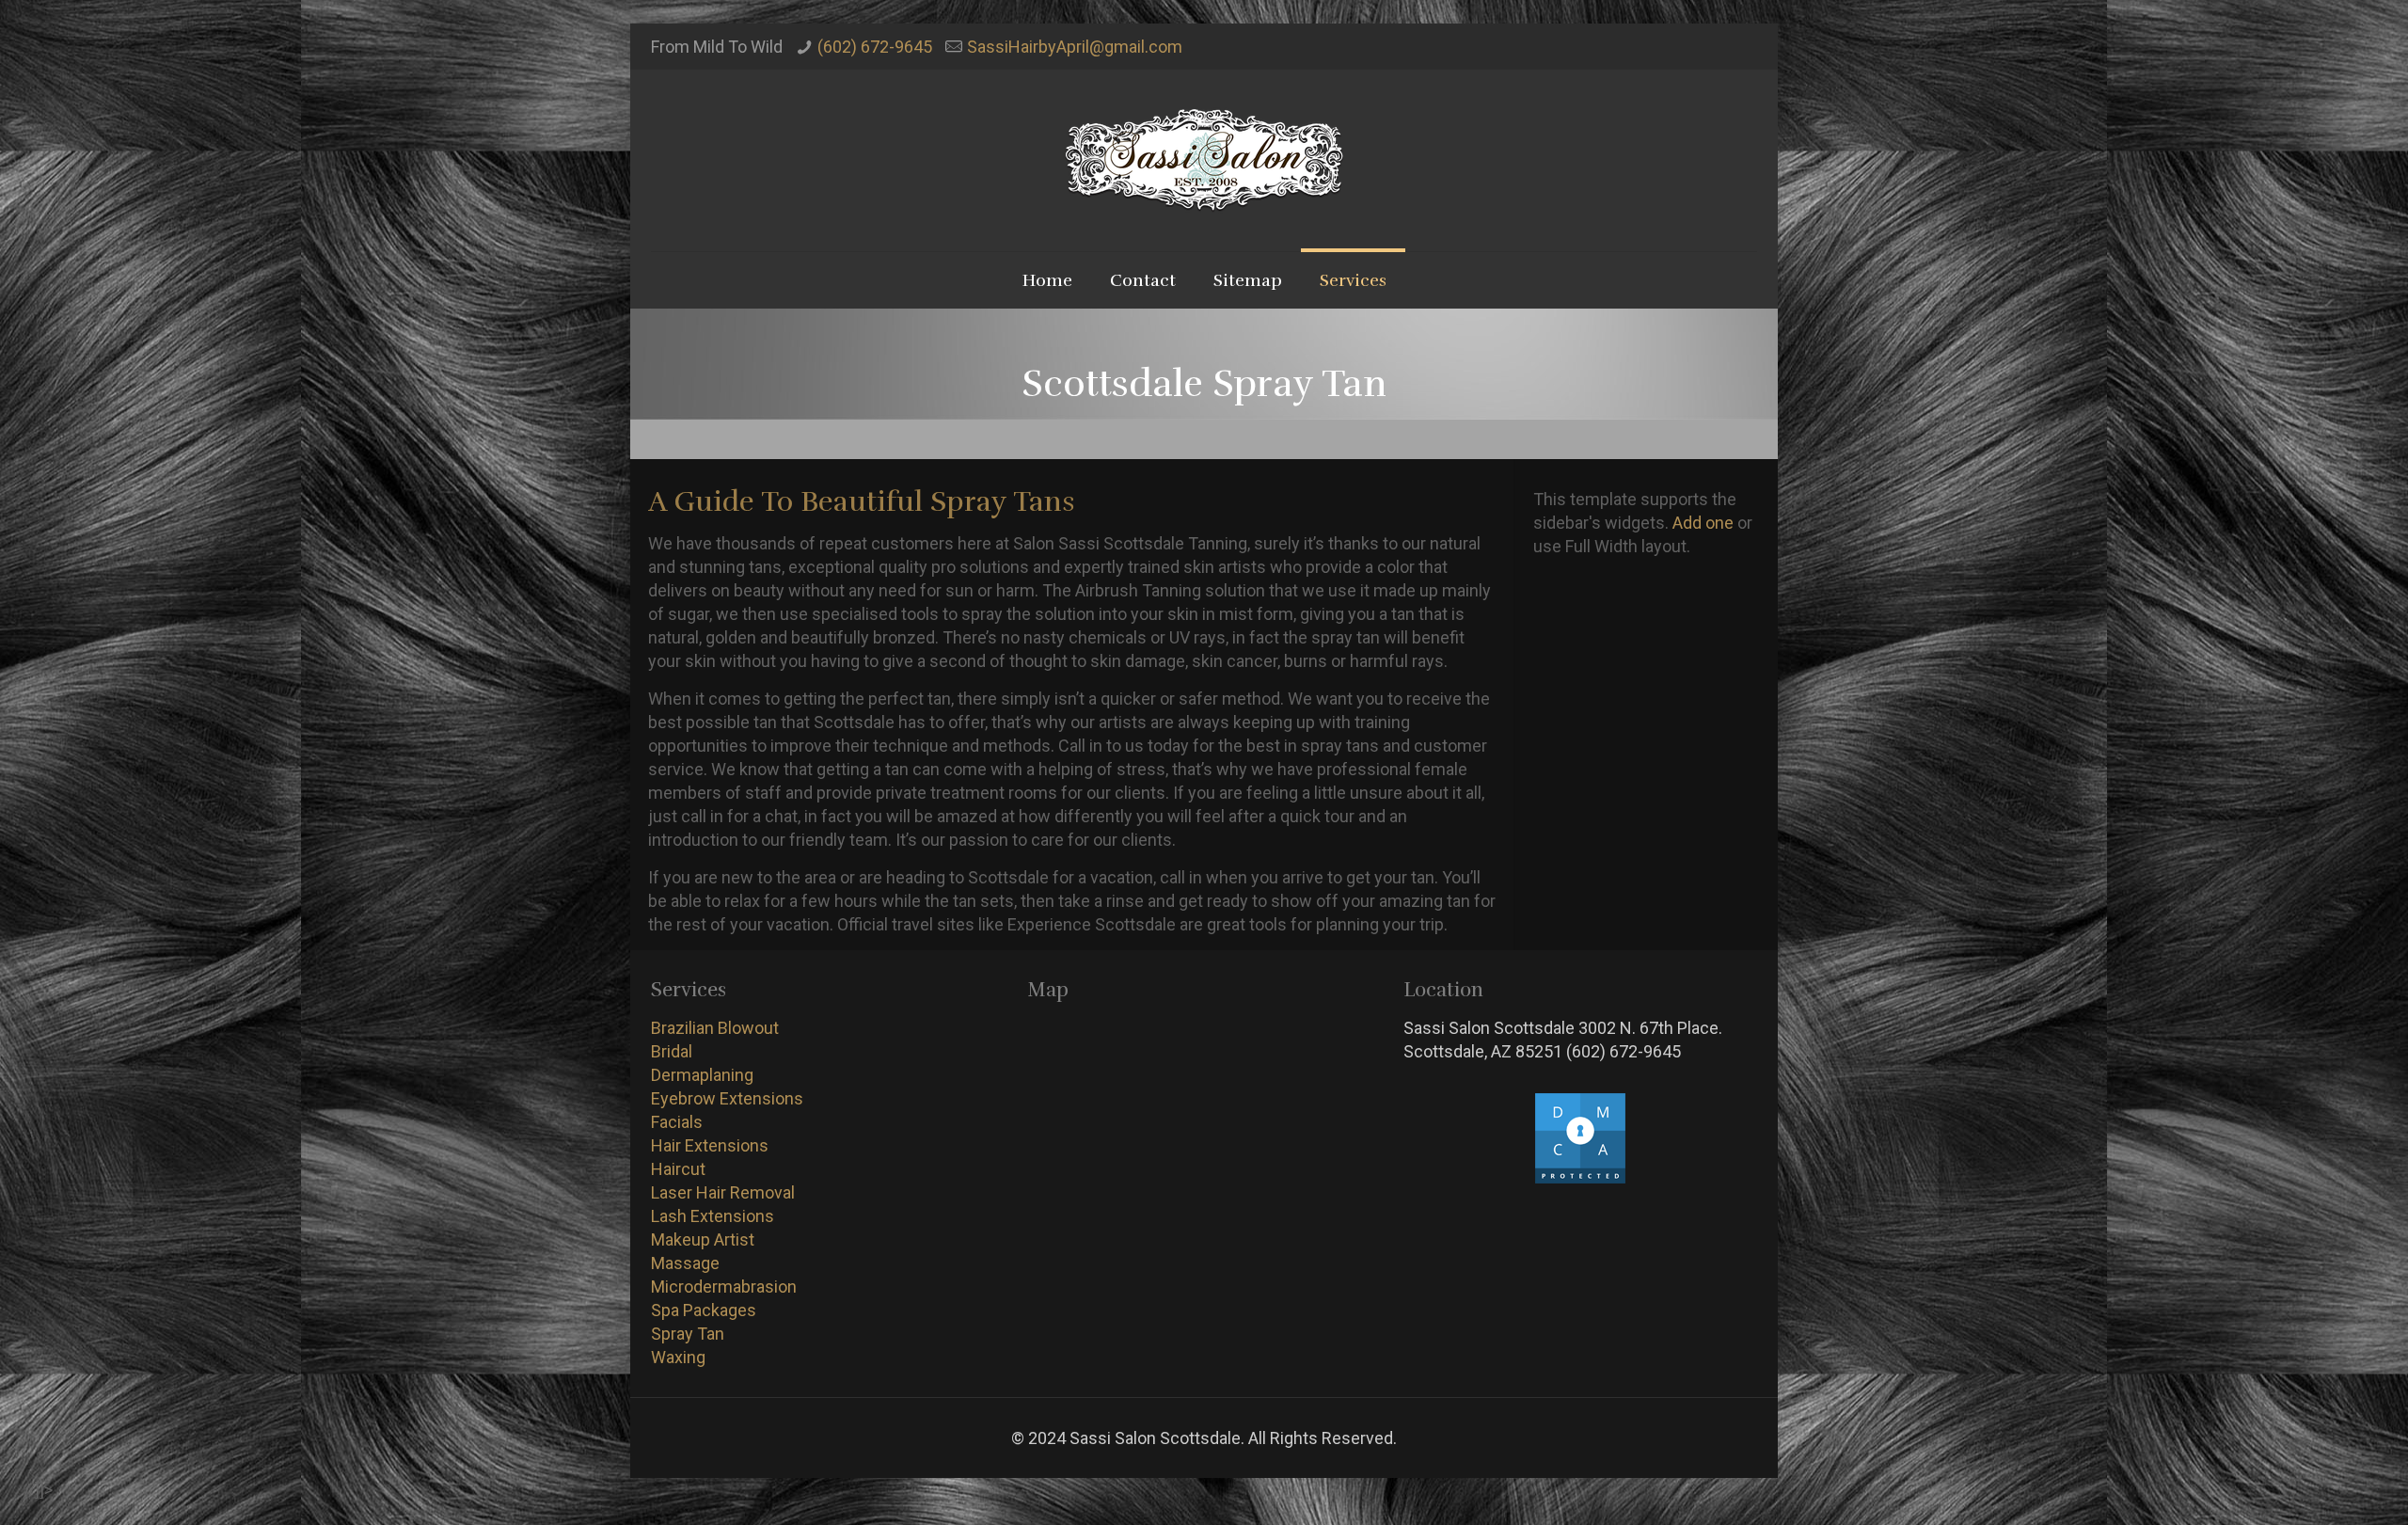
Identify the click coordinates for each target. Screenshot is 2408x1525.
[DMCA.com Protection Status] (1580, 1179)
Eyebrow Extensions (727, 1098)
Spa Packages (704, 1310)
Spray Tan (688, 1334)
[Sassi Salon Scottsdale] (1204, 160)
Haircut (678, 1169)
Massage (685, 1263)
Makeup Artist (703, 1239)
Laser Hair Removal (723, 1192)
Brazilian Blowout (715, 1028)
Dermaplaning (702, 1075)
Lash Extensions (713, 1216)
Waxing (678, 1357)
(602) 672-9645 (875, 47)
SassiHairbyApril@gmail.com (1075, 47)
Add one (1703, 523)
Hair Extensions (710, 1145)
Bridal (672, 1051)
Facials (677, 1122)
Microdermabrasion (724, 1287)
